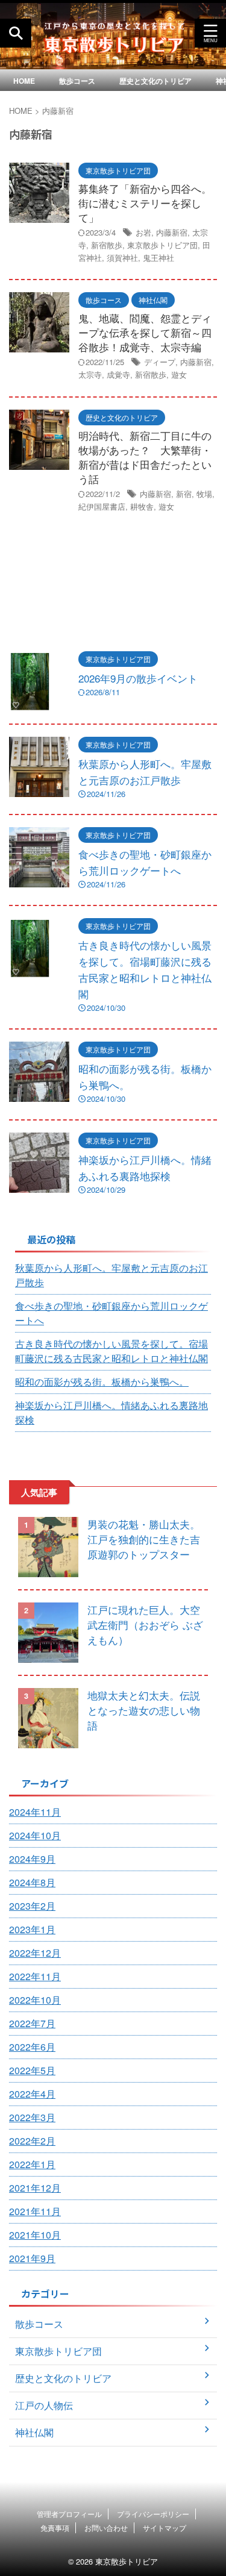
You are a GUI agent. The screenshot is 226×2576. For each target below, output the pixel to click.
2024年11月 (35, 1812)
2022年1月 (32, 2164)
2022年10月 (35, 2000)
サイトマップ (165, 2528)
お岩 (143, 232)
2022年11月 (35, 1976)
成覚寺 (118, 374)
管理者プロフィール (69, 2514)
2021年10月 (35, 2235)
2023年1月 (32, 1929)
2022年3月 (32, 2117)
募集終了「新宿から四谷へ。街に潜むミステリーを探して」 (145, 203)
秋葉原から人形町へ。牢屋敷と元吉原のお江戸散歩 (111, 1275)
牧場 (204, 494)
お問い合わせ (106, 2528)
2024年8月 (32, 1882)
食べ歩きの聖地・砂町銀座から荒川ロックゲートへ (111, 1313)
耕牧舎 (142, 506)
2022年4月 (32, 2094)
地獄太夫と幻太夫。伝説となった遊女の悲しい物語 (144, 1710)
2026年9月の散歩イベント (138, 678)
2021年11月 (35, 2211)
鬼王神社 (159, 258)
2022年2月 (32, 2141)
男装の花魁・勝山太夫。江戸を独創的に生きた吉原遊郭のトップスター (144, 1539)
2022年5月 (32, 2070)
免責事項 (55, 2528)
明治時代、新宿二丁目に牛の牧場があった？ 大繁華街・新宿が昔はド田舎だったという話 (145, 457)
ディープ (160, 362)
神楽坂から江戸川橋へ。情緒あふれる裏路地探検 (111, 1412)
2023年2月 (32, 1906)
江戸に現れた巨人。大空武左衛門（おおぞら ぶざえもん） (145, 1624)
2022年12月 (35, 1953)
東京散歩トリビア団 (162, 245)
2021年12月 (35, 2188)
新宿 (184, 494)
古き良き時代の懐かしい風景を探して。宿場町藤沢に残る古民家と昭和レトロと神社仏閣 (111, 1351)
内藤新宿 (172, 232)
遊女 (179, 374)
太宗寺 (90, 374)
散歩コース (77, 81)
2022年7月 (32, 2023)
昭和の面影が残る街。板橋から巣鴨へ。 (102, 1382)
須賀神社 (122, 258)
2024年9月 (32, 1859)
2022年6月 (32, 2047)
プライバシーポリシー (153, 2514)
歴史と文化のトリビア (155, 81)
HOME (24, 81)
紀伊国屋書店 (102, 506)
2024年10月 (35, 1835)
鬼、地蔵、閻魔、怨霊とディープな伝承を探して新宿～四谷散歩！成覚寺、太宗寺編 (145, 332)
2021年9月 (32, 2258)
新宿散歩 (107, 245)
